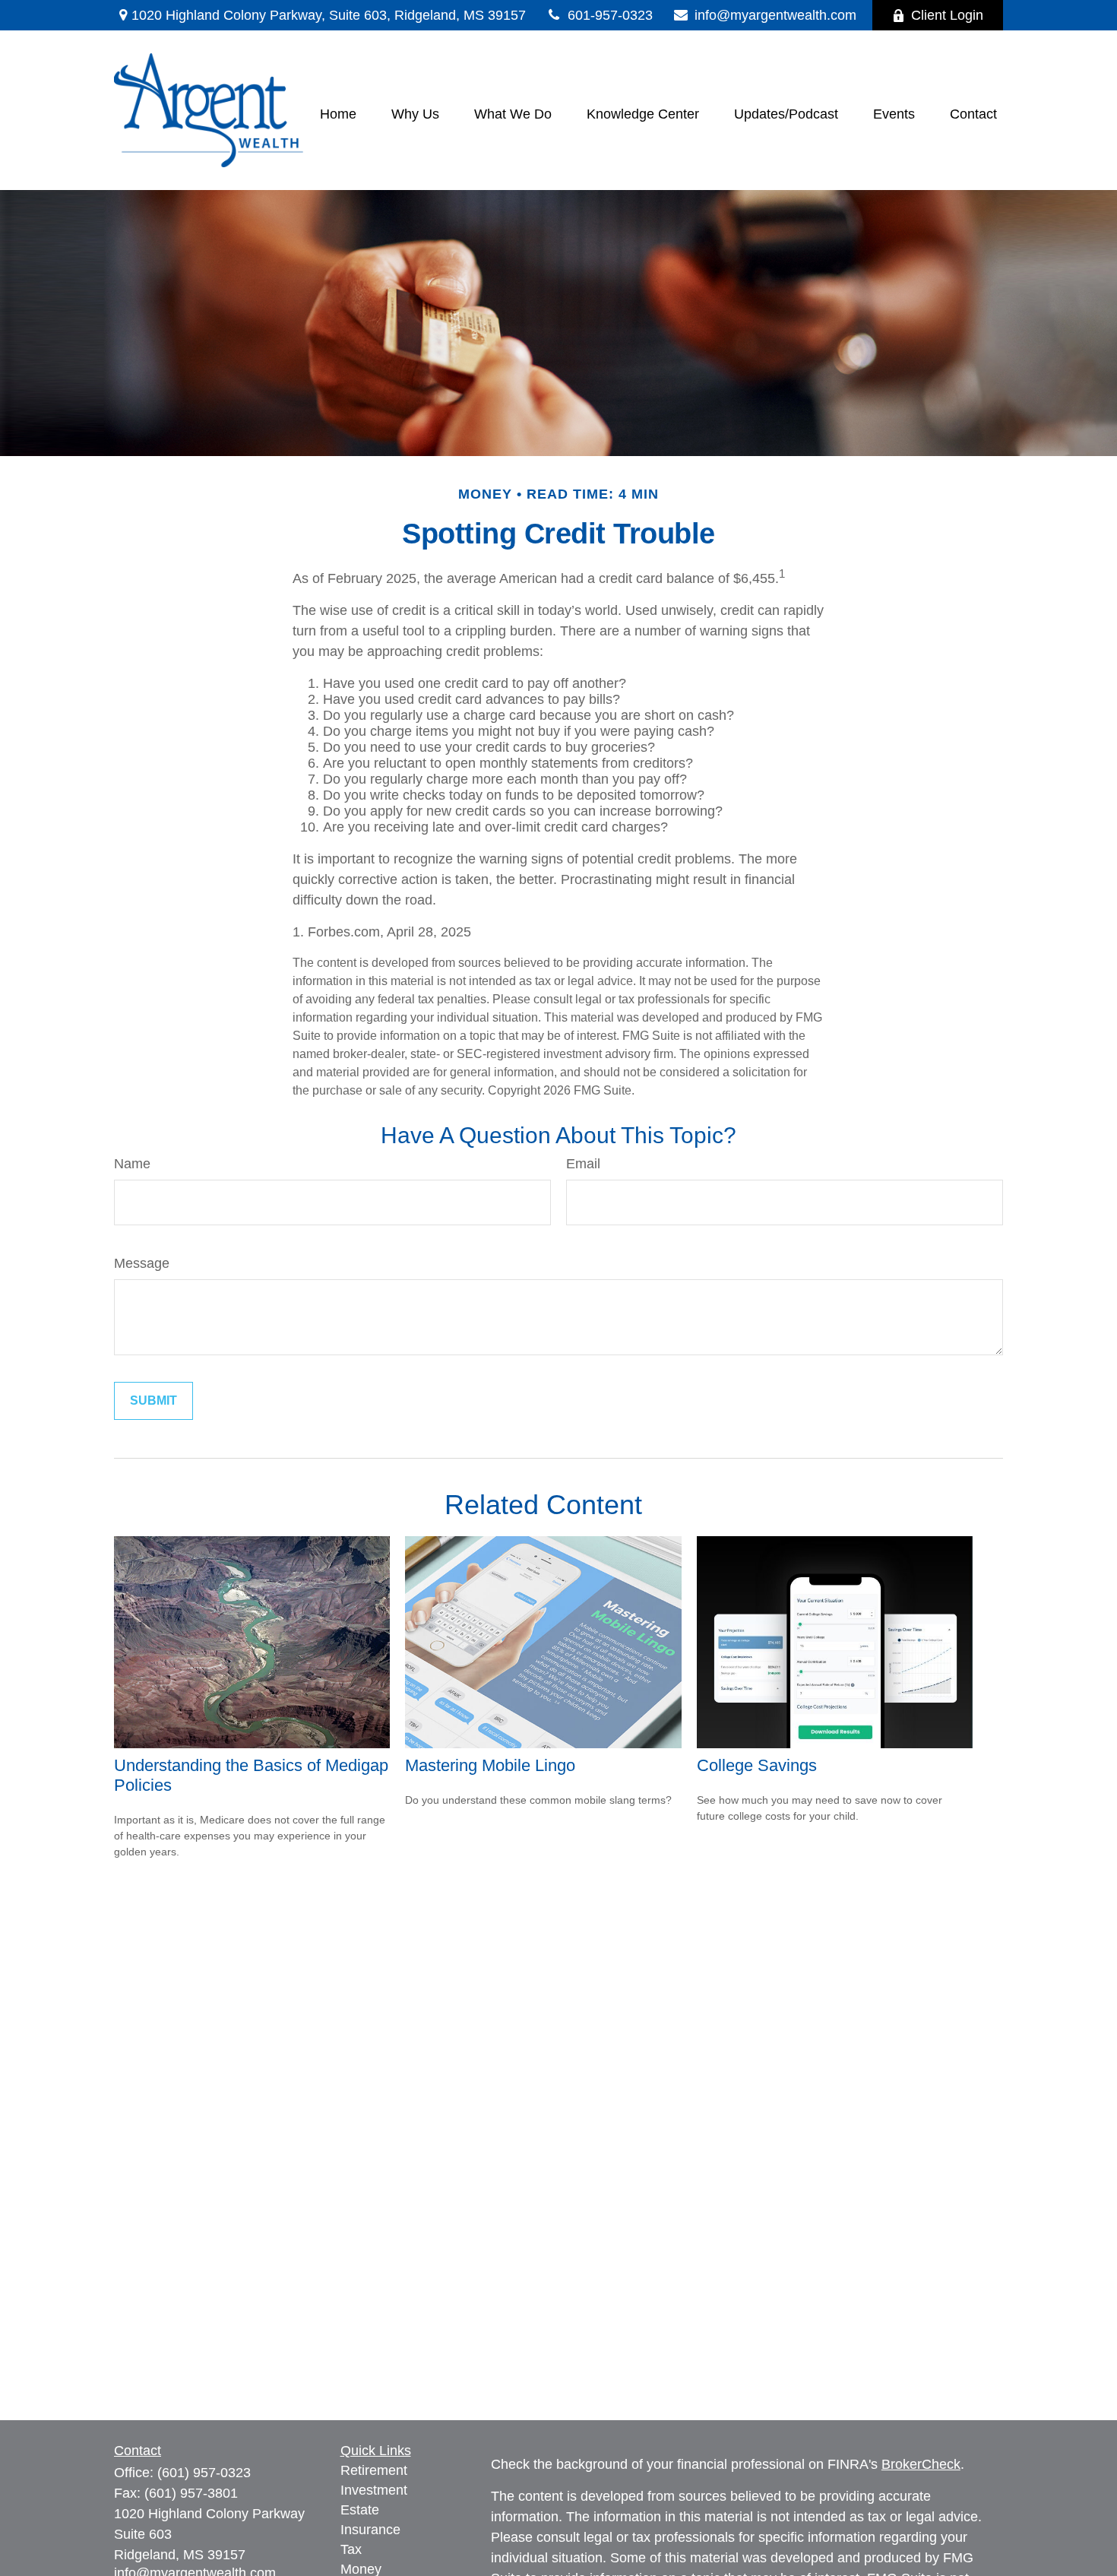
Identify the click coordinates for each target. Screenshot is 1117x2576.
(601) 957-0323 (204, 2473)
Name (132, 1164)
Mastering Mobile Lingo (490, 1765)
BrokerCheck (921, 2464)
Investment (374, 2490)
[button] (338, 114)
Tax (351, 2549)
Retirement (374, 2470)
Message (142, 1263)
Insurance (370, 2530)
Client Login (947, 15)
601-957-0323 (610, 15)
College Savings (757, 1765)
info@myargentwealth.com (775, 15)
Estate (360, 2510)
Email (583, 1164)
